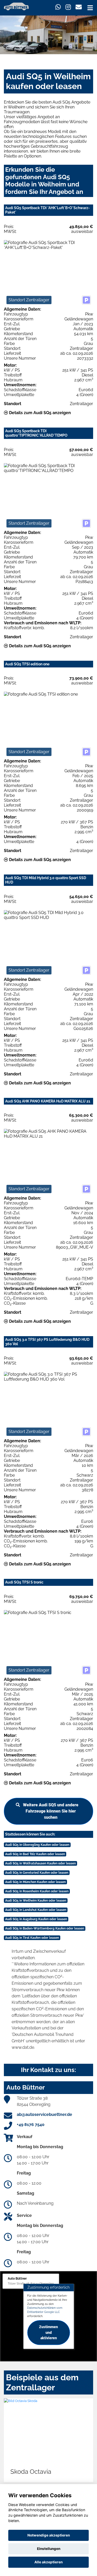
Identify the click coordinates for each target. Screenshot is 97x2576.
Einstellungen (49, 2549)
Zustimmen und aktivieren (48, 2333)
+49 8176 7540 (31, 2125)
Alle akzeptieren (48, 2562)
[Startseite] (16, 6)
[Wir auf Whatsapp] (58, 7)
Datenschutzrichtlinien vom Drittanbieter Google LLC (45, 2310)
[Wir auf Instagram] (68, 7)
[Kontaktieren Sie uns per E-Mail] (79, 7)
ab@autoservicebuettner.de (44, 2114)
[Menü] (90, 8)
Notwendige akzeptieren (49, 2535)
